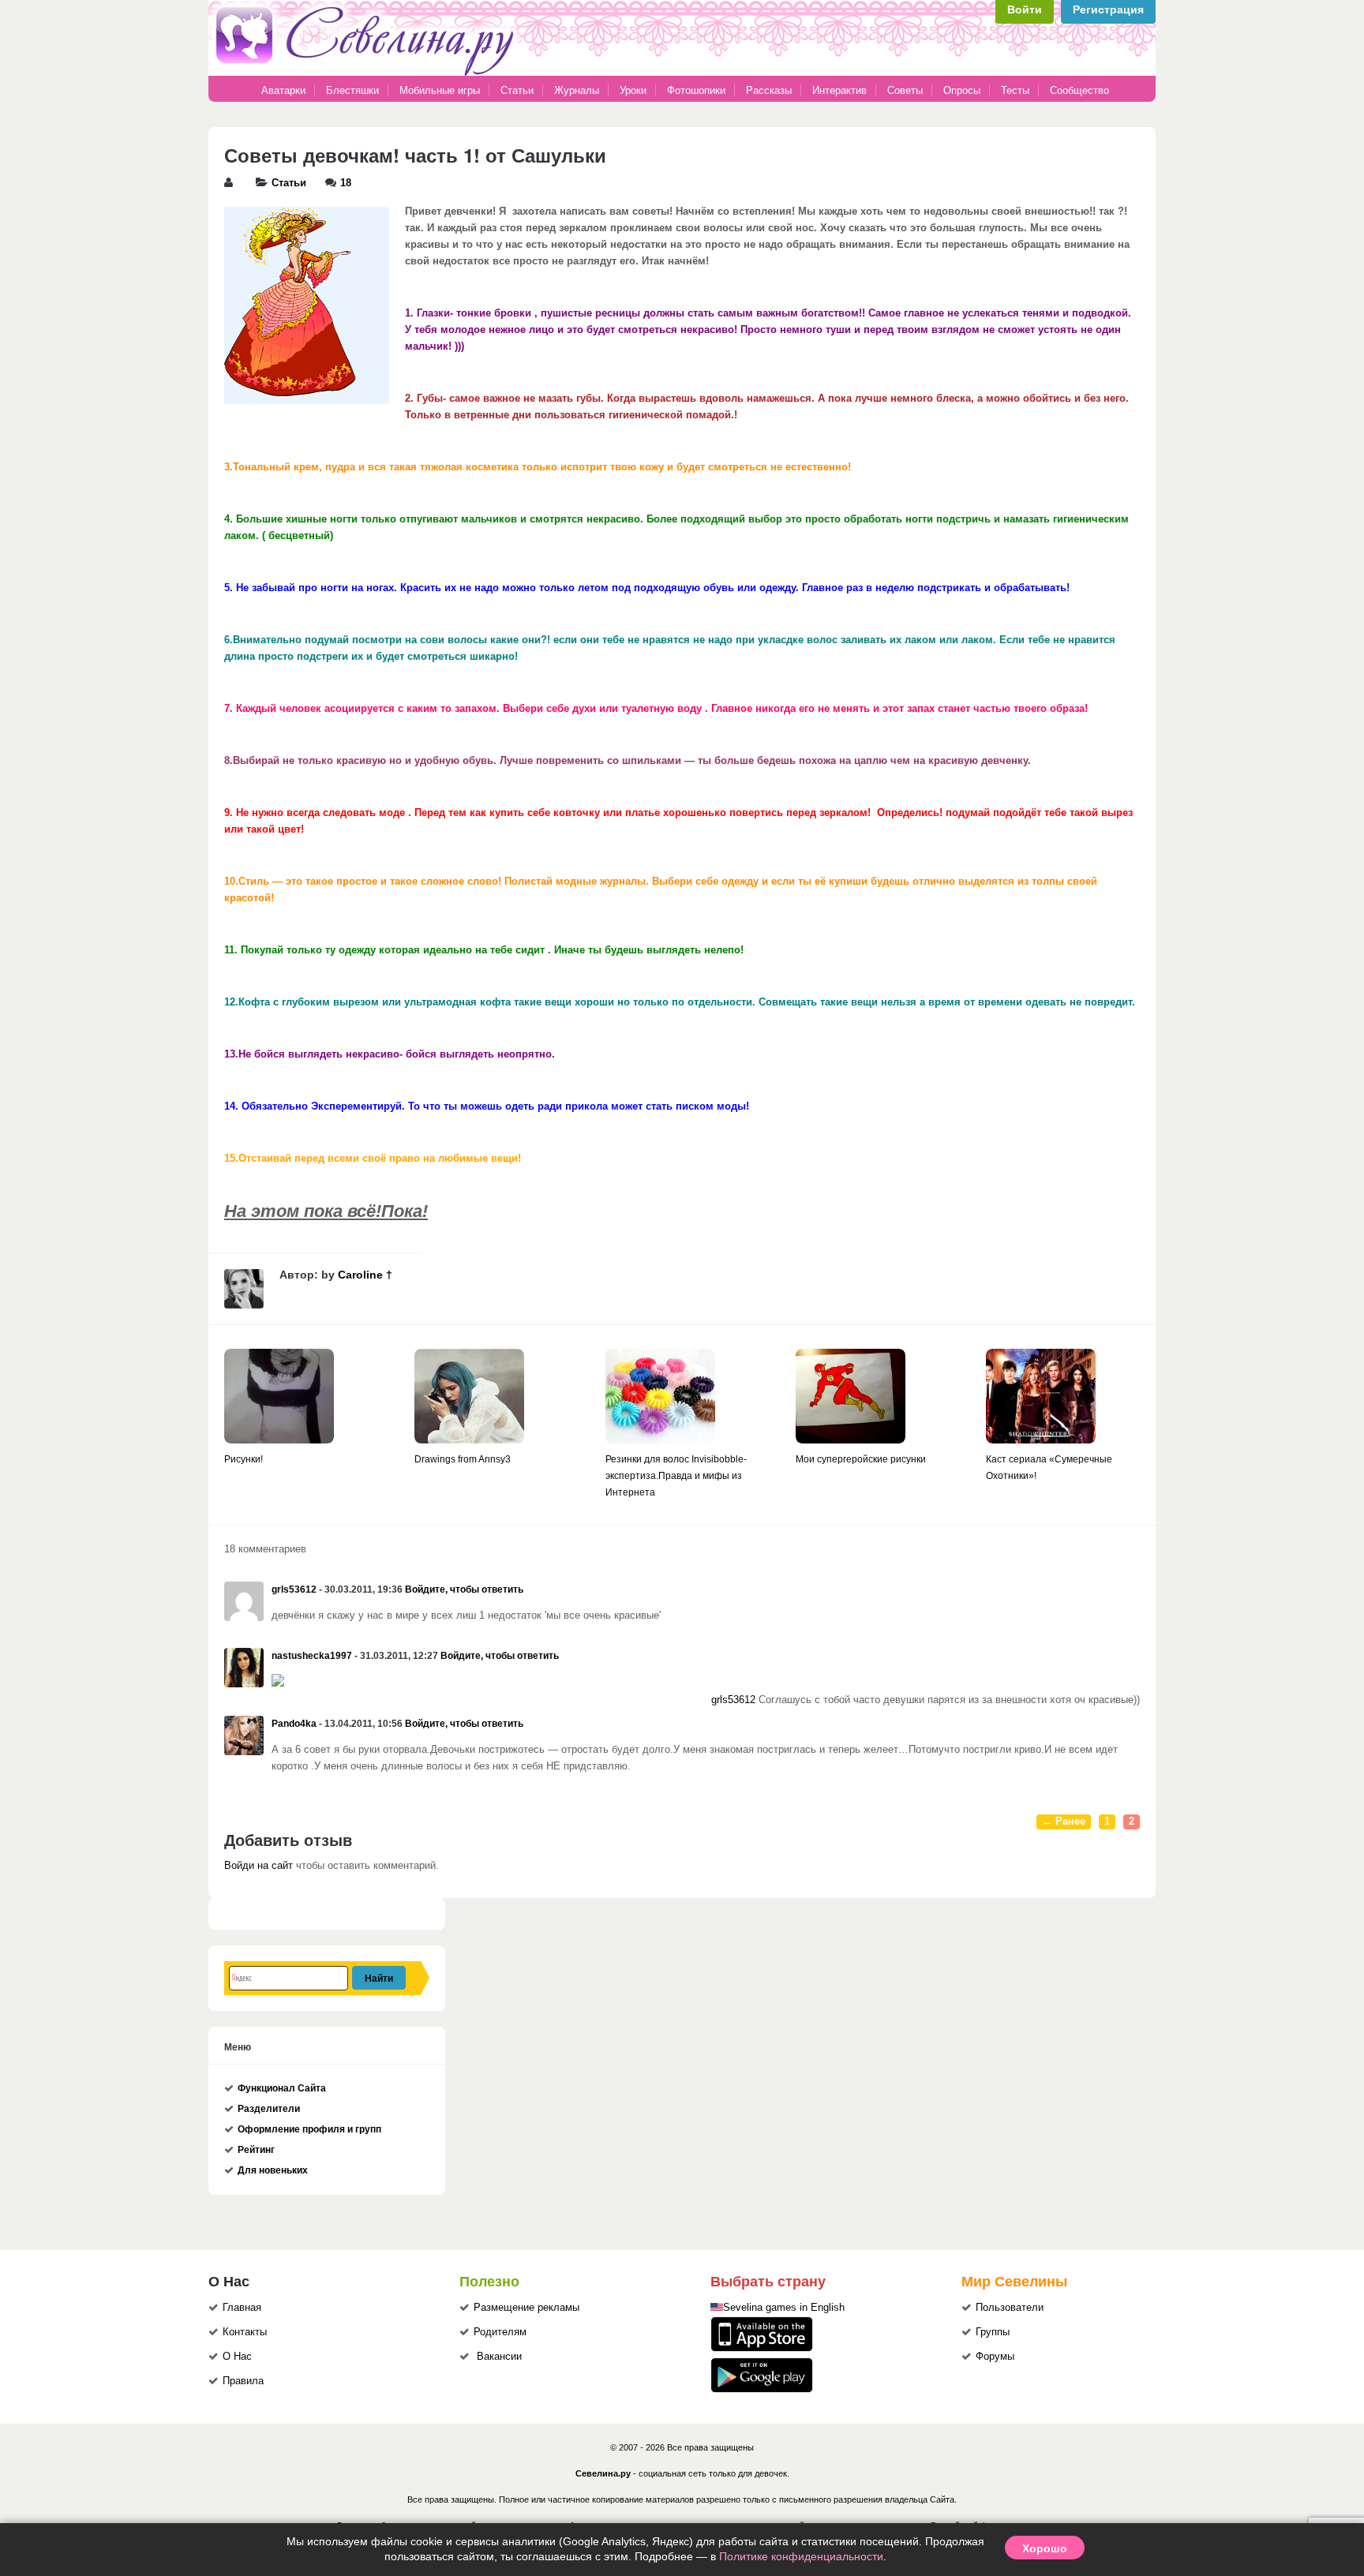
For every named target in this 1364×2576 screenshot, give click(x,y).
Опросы (962, 90)
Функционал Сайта (282, 2088)
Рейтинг (256, 2150)
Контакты (245, 2332)
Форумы (995, 2357)
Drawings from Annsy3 (463, 1459)
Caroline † (365, 1275)
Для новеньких (273, 2170)
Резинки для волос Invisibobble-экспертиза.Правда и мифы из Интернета (676, 1476)
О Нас (237, 2357)
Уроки (633, 90)
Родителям (500, 2332)
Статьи (517, 90)
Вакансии (499, 2357)
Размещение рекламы (526, 2308)
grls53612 (294, 1589)
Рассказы (770, 90)
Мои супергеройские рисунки (861, 1459)
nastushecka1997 (312, 1656)
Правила (243, 2381)
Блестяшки (352, 90)
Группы (993, 2332)
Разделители (269, 2109)
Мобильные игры (440, 90)
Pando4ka (294, 1724)
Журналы (577, 90)
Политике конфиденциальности (801, 2556)
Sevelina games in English (784, 2308)
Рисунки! (244, 1459)
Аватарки (283, 90)
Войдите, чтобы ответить (464, 1589)
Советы (905, 90)
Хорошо (1045, 2548)
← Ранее (1064, 1822)
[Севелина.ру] (368, 73)
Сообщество (1079, 90)
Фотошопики (696, 90)
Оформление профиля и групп (309, 2129)
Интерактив (839, 90)
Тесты (1015, 90)
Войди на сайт (259, 1866)
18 (346, 183)
